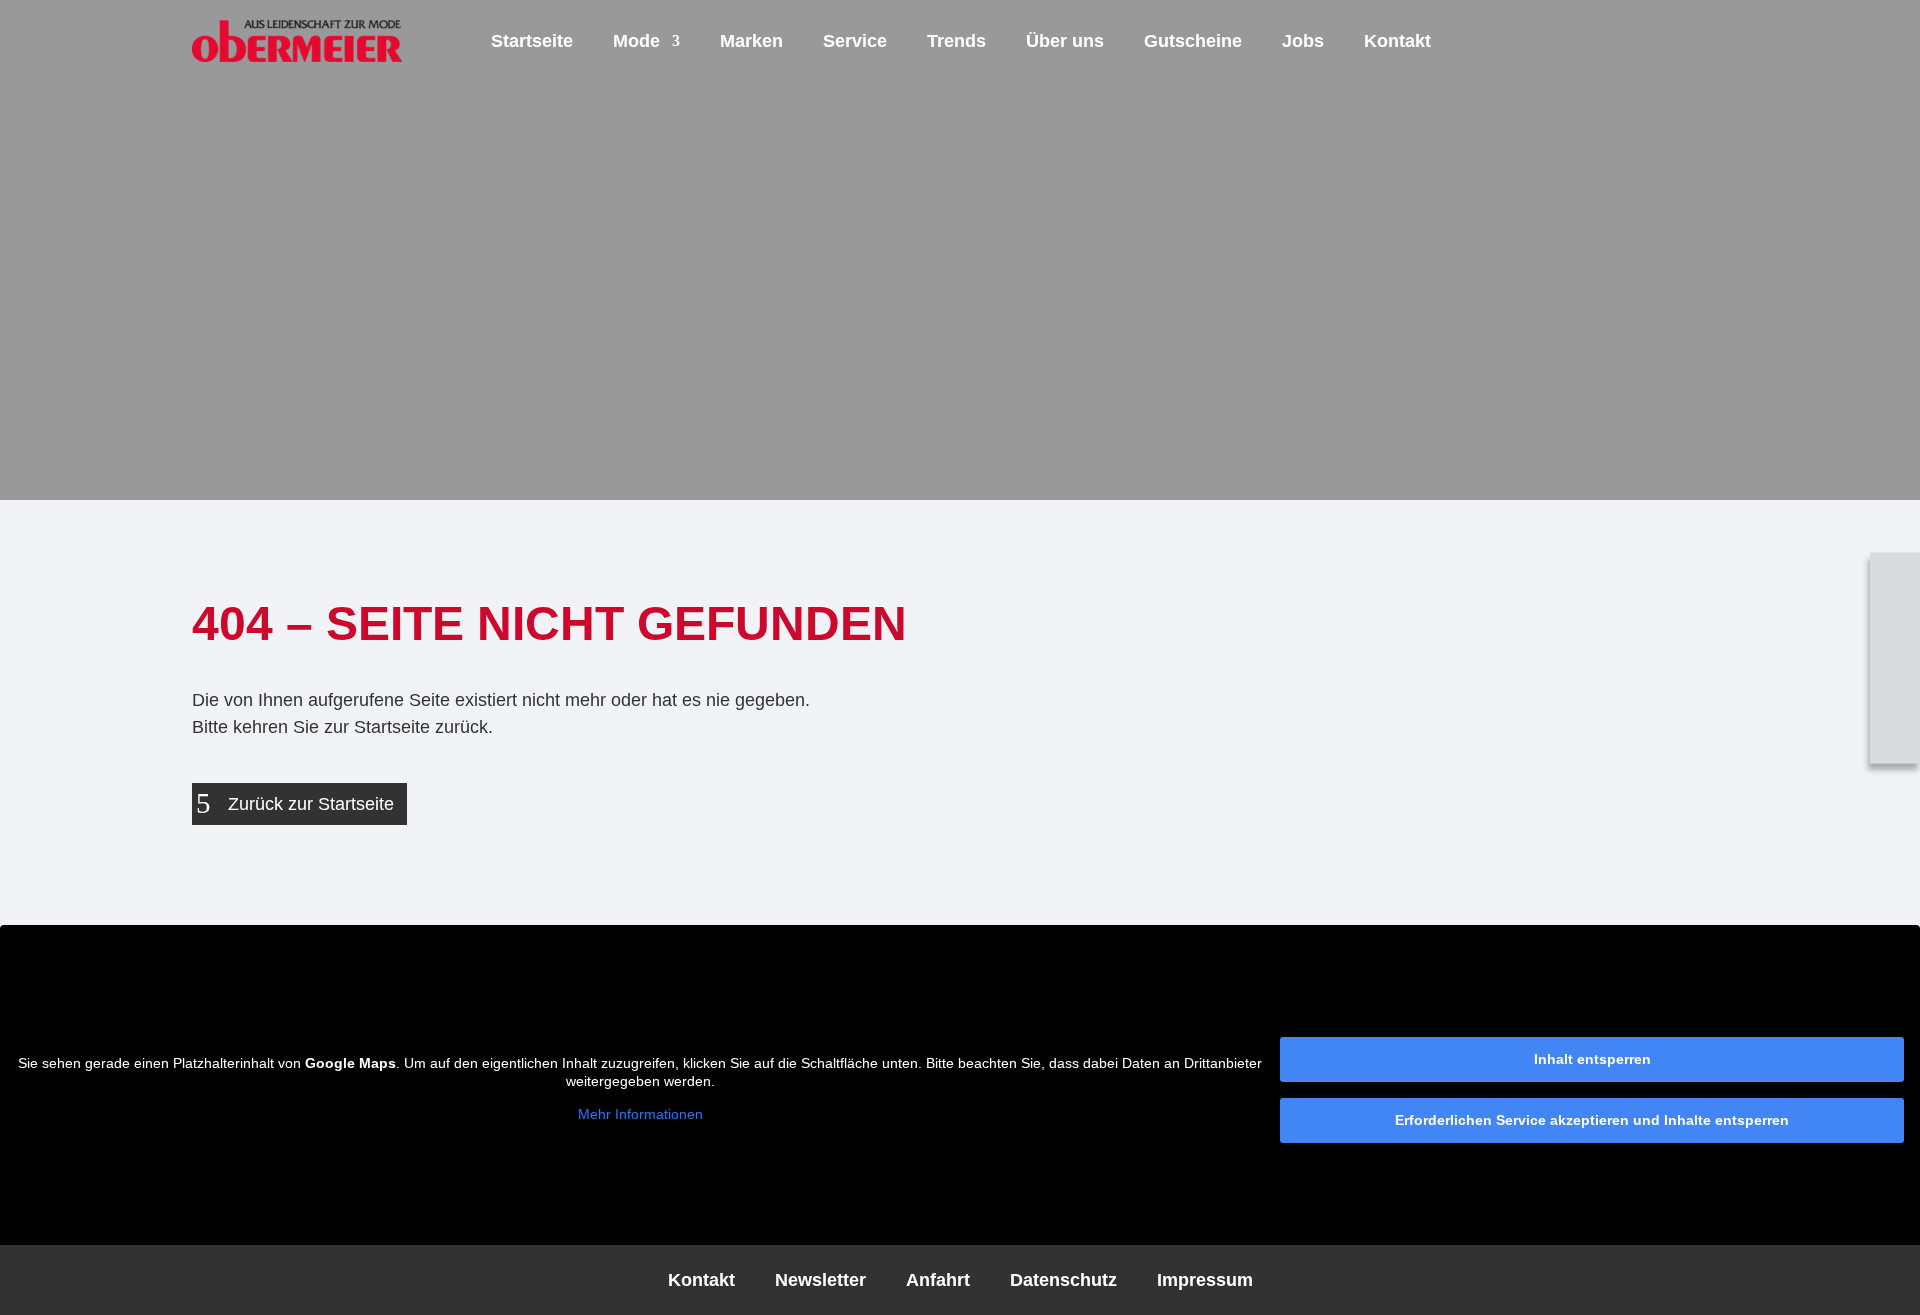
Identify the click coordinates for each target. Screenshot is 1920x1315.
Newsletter (820, 1278)
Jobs (1303, 41)
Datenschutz (1063, 1278)
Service (855, 41)
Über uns (1065, 41)
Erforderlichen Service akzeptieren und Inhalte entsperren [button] (1592, 1120)
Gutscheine (1193, 41)
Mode (636, 41)
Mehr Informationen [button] (640, 1114)
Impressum (1205, 1278)
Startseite (532, 41)
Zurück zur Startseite (311, 804)
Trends (956, 41)
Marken (751, 41)
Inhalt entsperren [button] (1592, 1059)
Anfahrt (938, 1278)
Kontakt (1397, 41)
